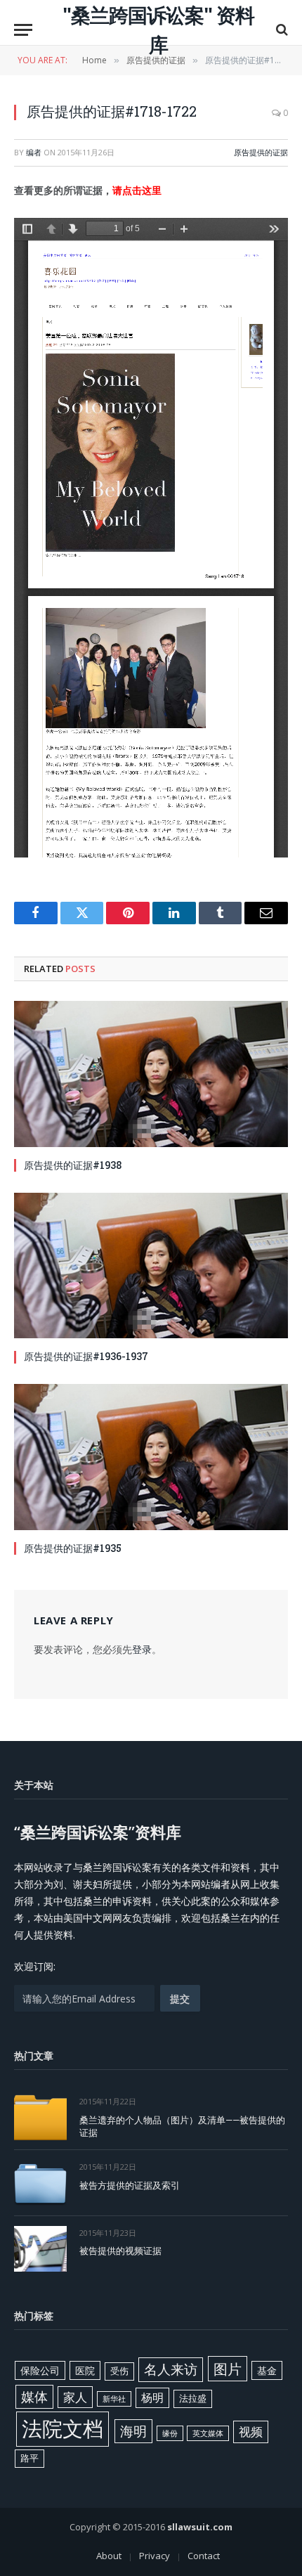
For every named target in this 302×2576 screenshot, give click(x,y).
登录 (142, 1649)
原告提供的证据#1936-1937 (86, 1356)
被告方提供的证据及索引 (130, 2185)
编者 (34, 152)
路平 (29, 2458)
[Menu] (23, 30)
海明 (133, 2431)
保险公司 (40, 2370)
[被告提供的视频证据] (40, 2249)
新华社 (114, 2399)
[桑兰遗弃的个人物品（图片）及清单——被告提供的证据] (40, 2117)
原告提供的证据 (261, 152)
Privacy (155, 2556)
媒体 (34, 2397)
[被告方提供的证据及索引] (40, 2183)
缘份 (170, 2433)
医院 (85, 2370)
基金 (267, 2370)
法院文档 (63, 2428)
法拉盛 (193, 2398)
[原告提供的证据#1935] (151, 1457)
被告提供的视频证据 (120, 2251)
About (109, 2556)
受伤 (119, 2371)
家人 (75, 2397)
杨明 (152, 2397)
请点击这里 (137, 190)
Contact (204, 2556)
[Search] (281, 30)
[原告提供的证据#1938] (151, 1074)
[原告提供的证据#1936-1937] (151, 1266)
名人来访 (171, 2369)
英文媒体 (208, 2433)
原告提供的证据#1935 (73, 1548)
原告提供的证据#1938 (73, 1165)
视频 (251, 2432)
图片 (228, 2369)
